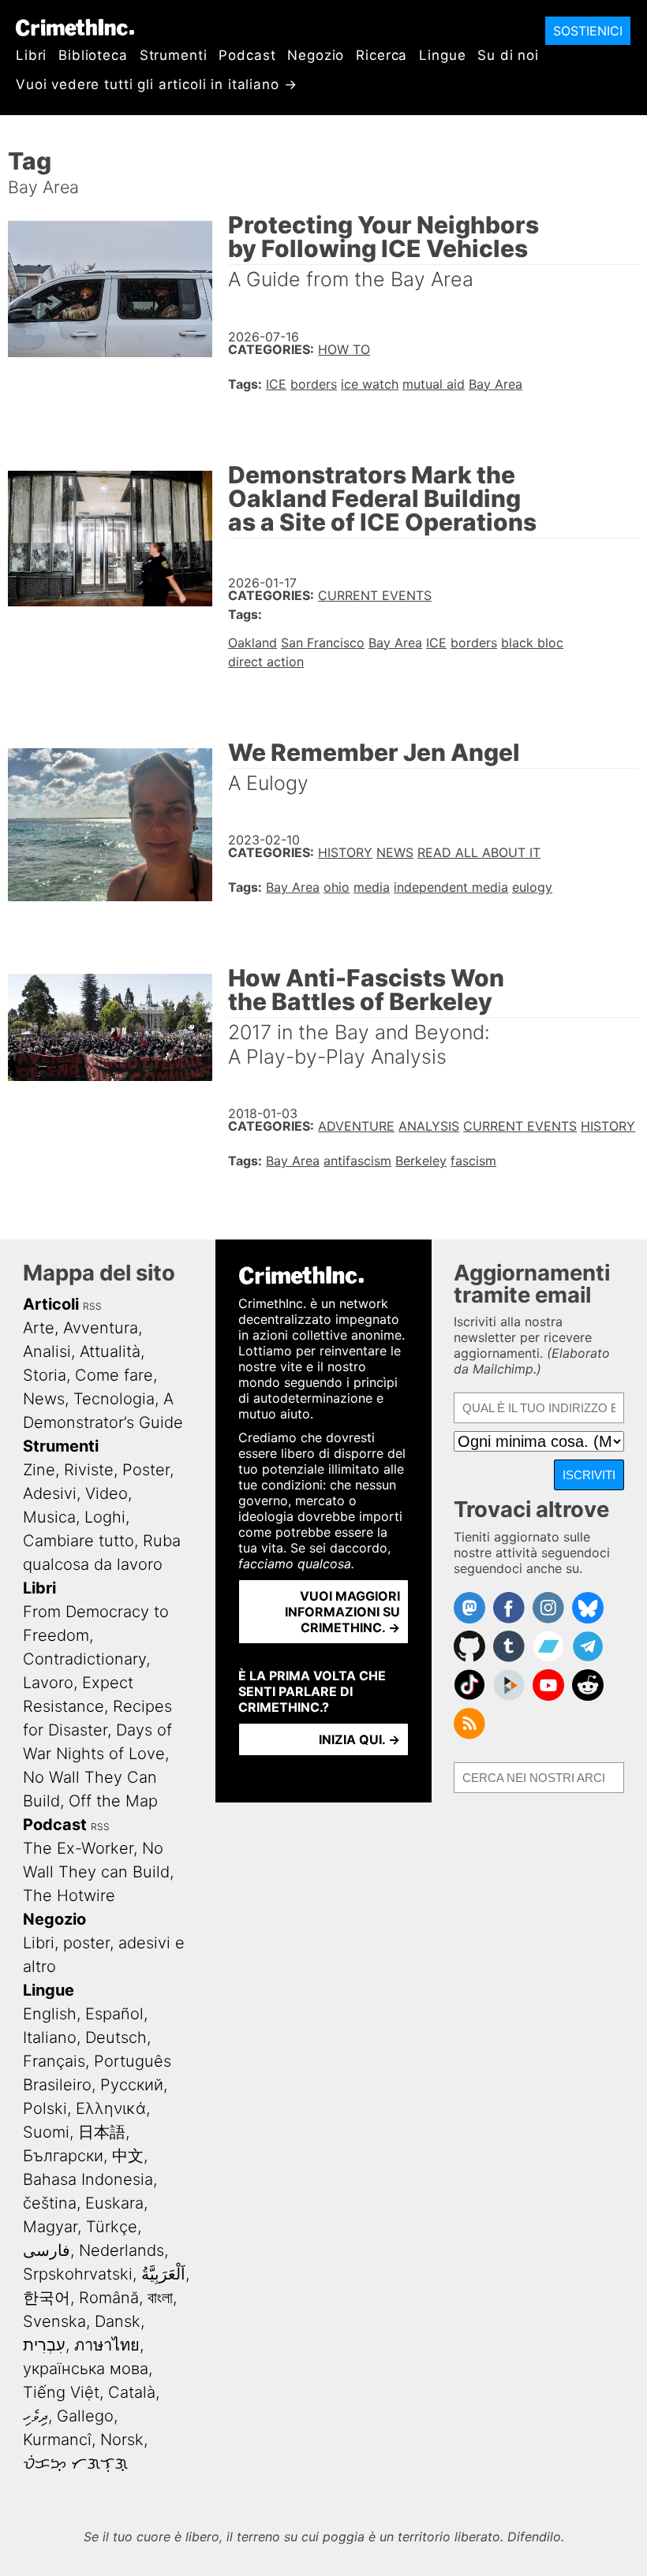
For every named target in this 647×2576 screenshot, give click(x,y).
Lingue (442, 55)
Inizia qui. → (359, 1739)
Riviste (89, 1470)
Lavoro (48, 1683)
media (372, 887)
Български (63, 2156)
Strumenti (174, 55)
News (395, 852)
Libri (31, 55)
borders (314, 384)
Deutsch (116, 2037)
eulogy (532, 887)
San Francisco (323, 643)
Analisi (47, 1351)
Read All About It (479, 852)
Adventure (356, 1126)
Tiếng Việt (61, 2392)
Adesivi (50, 1493)
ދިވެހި (36, 2416)
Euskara (114, 2203)
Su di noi (508, 55)
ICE (276, 384)
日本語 (102, 2132)
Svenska (54, 2321)
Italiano (50, 2037)
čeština (50, 2203)
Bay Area (496, 384)
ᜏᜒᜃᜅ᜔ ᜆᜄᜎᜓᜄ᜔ (75, 2463)
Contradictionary (84, 1659)
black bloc (532, 643)
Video (107, 1493)
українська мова (86, 2369)
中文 (128, 2156)
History (345, 852)
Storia (45, 1375)
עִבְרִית (44, 2345)
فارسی (47, 2250)
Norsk (122, 2440)
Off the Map (113, 1801)
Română (109, 2298)
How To (344, 349)
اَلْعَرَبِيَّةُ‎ (163, 2274)
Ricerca (381, 55)
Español (114, 2014)
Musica (49, 1517)
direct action (266, 662)
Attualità (110, 1351)
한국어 (47, 2298)
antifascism (357, 1161)
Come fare (114, 1375)
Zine (39, 1470)
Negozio (316, 55)
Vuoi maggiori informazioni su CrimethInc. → (342, 1612)
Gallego (85, 2416)
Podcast (247, 55)
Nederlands (122, 2250)
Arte (39, 1328)
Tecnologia (114, 1399)
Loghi (105, 1517)
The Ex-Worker (78, 1848)
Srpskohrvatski (78, 2274)
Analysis (429, 1126)
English (50, 2014)
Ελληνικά (111, 2108)
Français (54, 2061)
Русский (132, 2085)
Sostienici (588, 31)
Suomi (46, 2132)
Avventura (101, 1328)
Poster (146, 1470)
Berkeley (421, 1161)
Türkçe (112, 2227)
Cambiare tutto (79, 1541)
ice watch (370, 384)
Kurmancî (57, 2440)
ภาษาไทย (107, 2345)
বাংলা (160, 2298)
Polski (45, 2108)
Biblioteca (93, 55)
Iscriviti (589, 1475)
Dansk (118, 2321)
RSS (92, 1306)
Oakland (252, 643)
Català (132, 2392)
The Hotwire (69, 1896)
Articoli (51, 1304)
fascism (473, 1161)
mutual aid (434, 384)
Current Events (375, 595)
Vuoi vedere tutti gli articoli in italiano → (156, 84)
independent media (451, 887)
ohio (337, 887)
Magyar (50, 2227)
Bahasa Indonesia (88, 2179)
